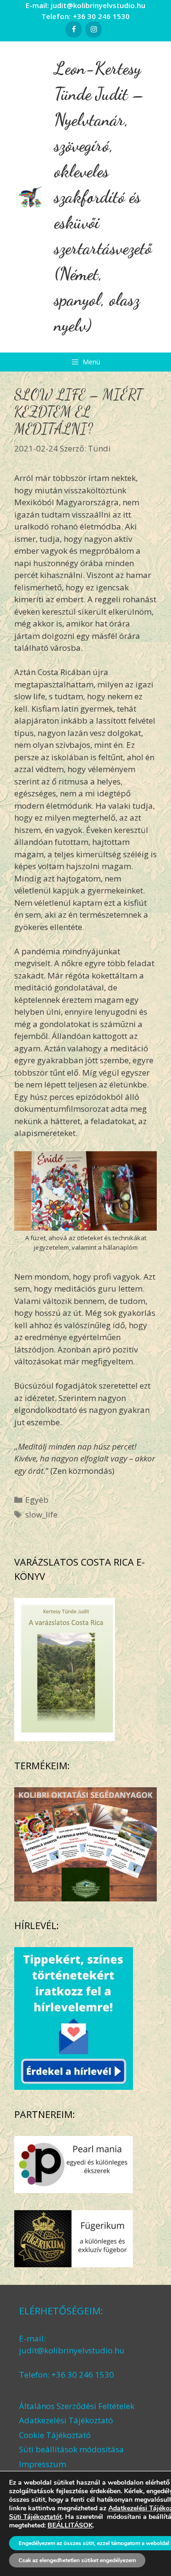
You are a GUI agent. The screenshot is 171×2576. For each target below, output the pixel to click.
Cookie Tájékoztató (55, 2435)
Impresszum (43, 2464)
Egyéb (37, 1500)
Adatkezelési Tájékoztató (66, 2420)
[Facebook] (74, 29)
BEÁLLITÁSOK (70, 2526)
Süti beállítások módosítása (71, 2449)
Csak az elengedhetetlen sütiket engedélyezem (77, 2560)
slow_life (41, 1514)
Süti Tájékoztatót (35, 2517)
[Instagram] (94, 29)
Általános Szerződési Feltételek (77, 2406)
